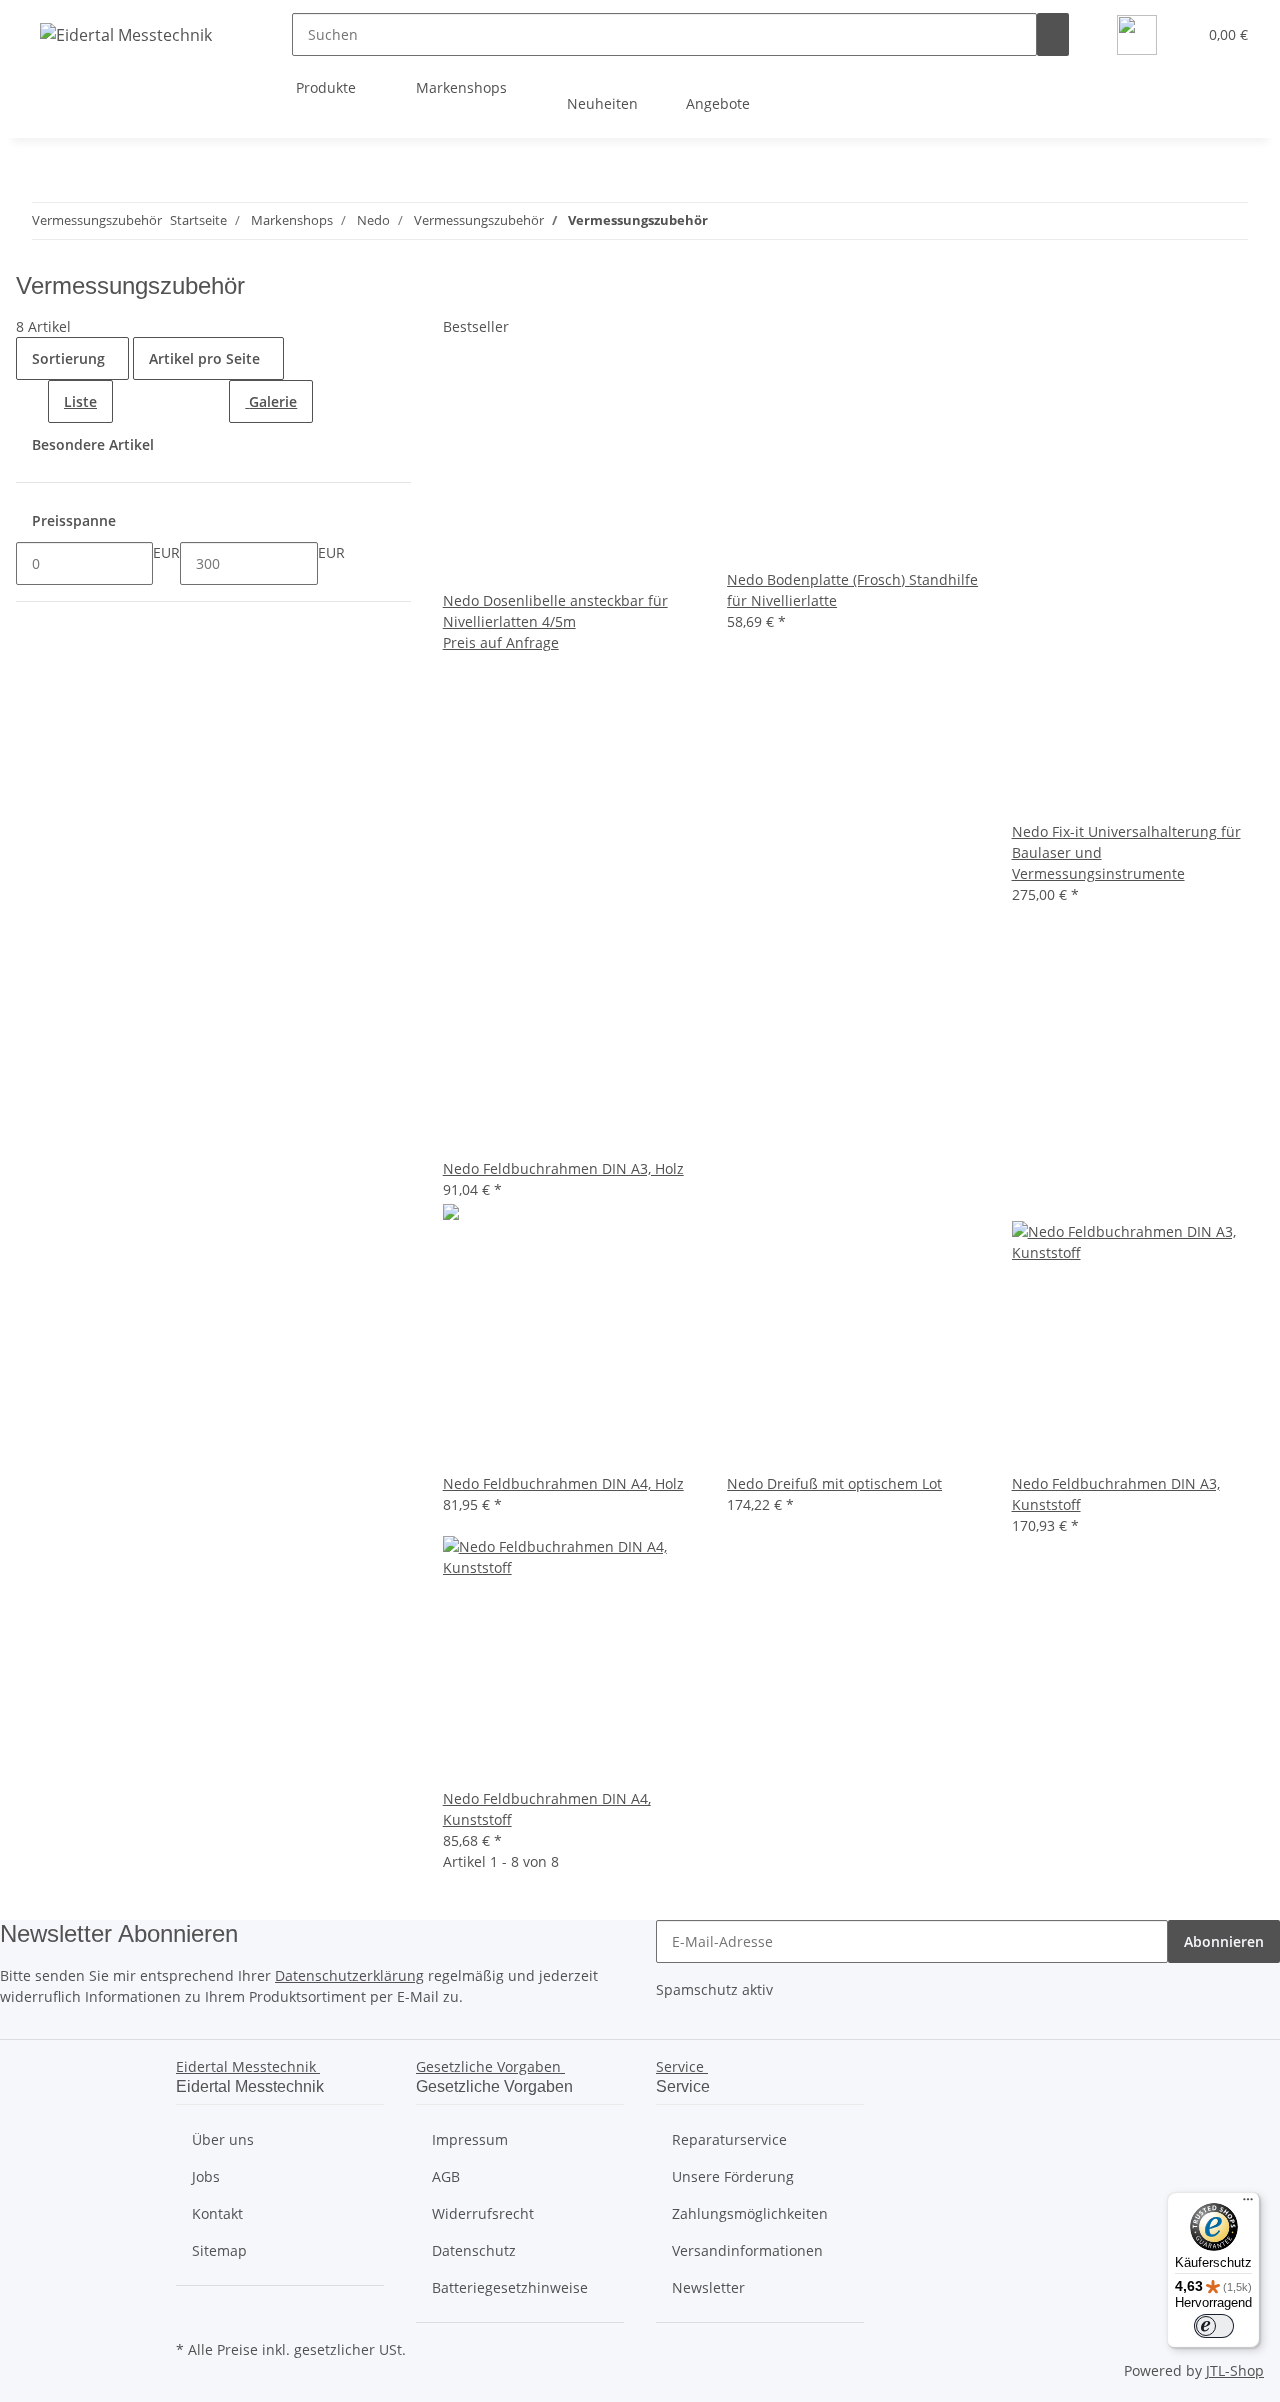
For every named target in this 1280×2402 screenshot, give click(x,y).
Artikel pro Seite (204, 358)
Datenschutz (474, 2250)
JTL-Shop (1235, 2370)
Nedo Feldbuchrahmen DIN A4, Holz (563, 1483)
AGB (446, 2176)
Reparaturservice (729, 2139)
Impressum (470, 2139)
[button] (1173, 34)
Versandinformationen (747, 2250)
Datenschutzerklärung (349, 1975)
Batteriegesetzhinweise (510, 2287)
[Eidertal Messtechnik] (126, 34)
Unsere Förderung (733, 2176)
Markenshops (463, 87)
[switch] (1214, 2326)
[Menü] (1248, 2204)
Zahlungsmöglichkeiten (750, 2213)
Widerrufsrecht (483, 2213)
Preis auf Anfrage (501, 642)
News (1083, 103)
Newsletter (708, 2287)
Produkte (328, 87)
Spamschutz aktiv (714, 1989)
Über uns (223, 2139)
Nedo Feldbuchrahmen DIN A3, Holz (563, 1168)
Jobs (206, 2176)
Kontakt (217, 2213)
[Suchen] (1053, 34)
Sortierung (68, 358)
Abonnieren (1224, 1941)
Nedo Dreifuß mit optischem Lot (834, 1483)
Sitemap (219, 2250)
